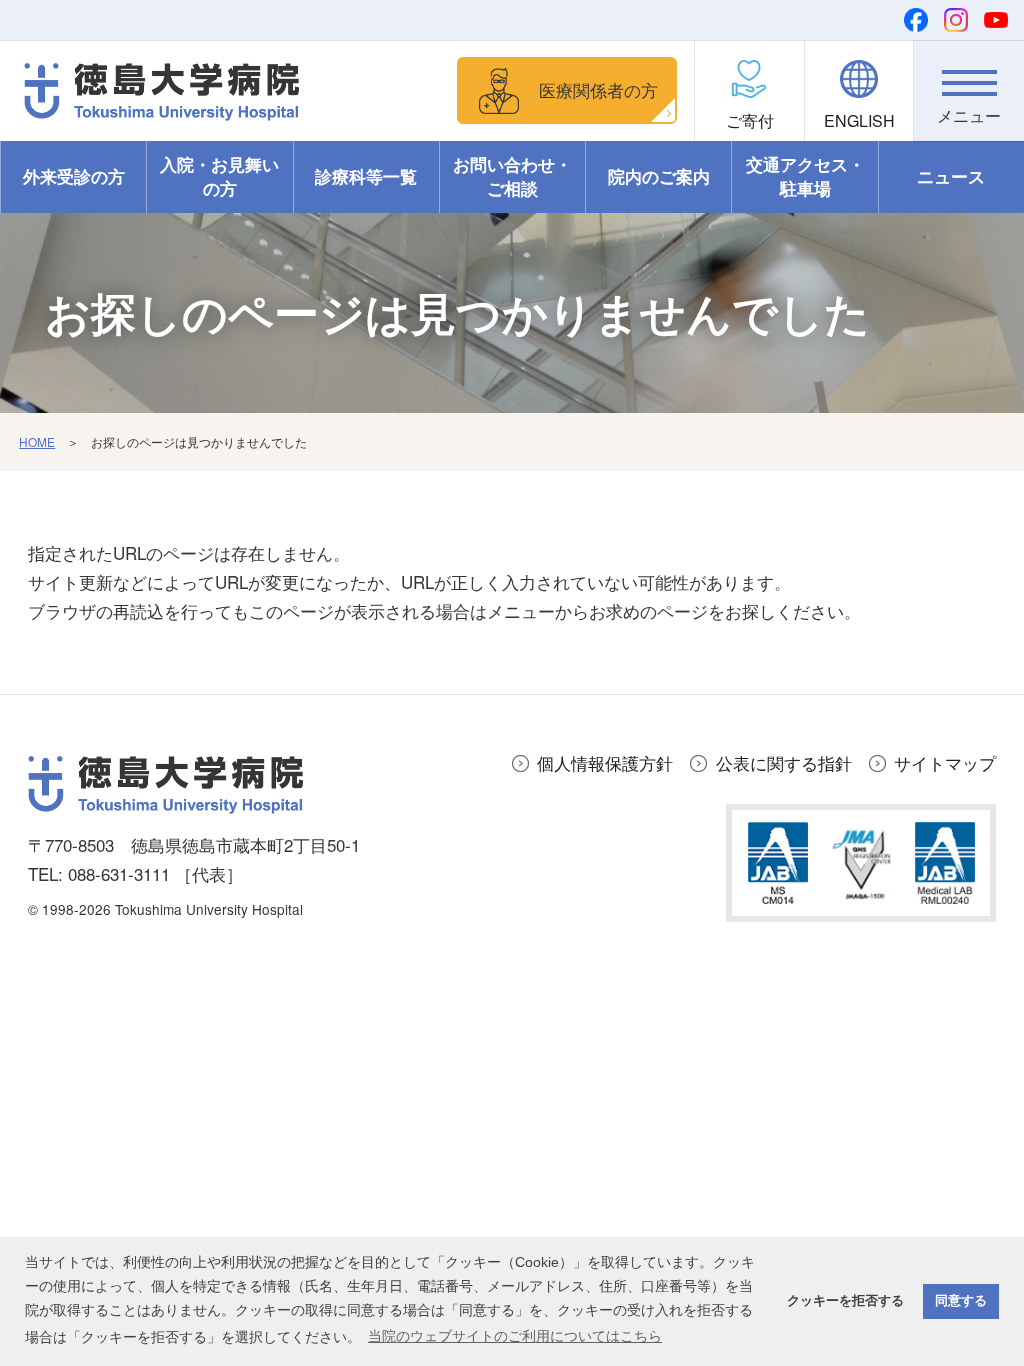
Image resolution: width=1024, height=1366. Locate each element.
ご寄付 (750, 120)
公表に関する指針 (784, 762)
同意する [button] (961, 1301)
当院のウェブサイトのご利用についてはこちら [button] (515, 1336)
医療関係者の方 (598, 89)
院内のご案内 (659, 176)
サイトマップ (945, 762)
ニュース (951, 176)
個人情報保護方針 (605, 762)
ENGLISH (859, 120)
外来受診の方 (74, 176)
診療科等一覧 (366, 176)
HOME (37, 441)
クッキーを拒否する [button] (845, 1301)
